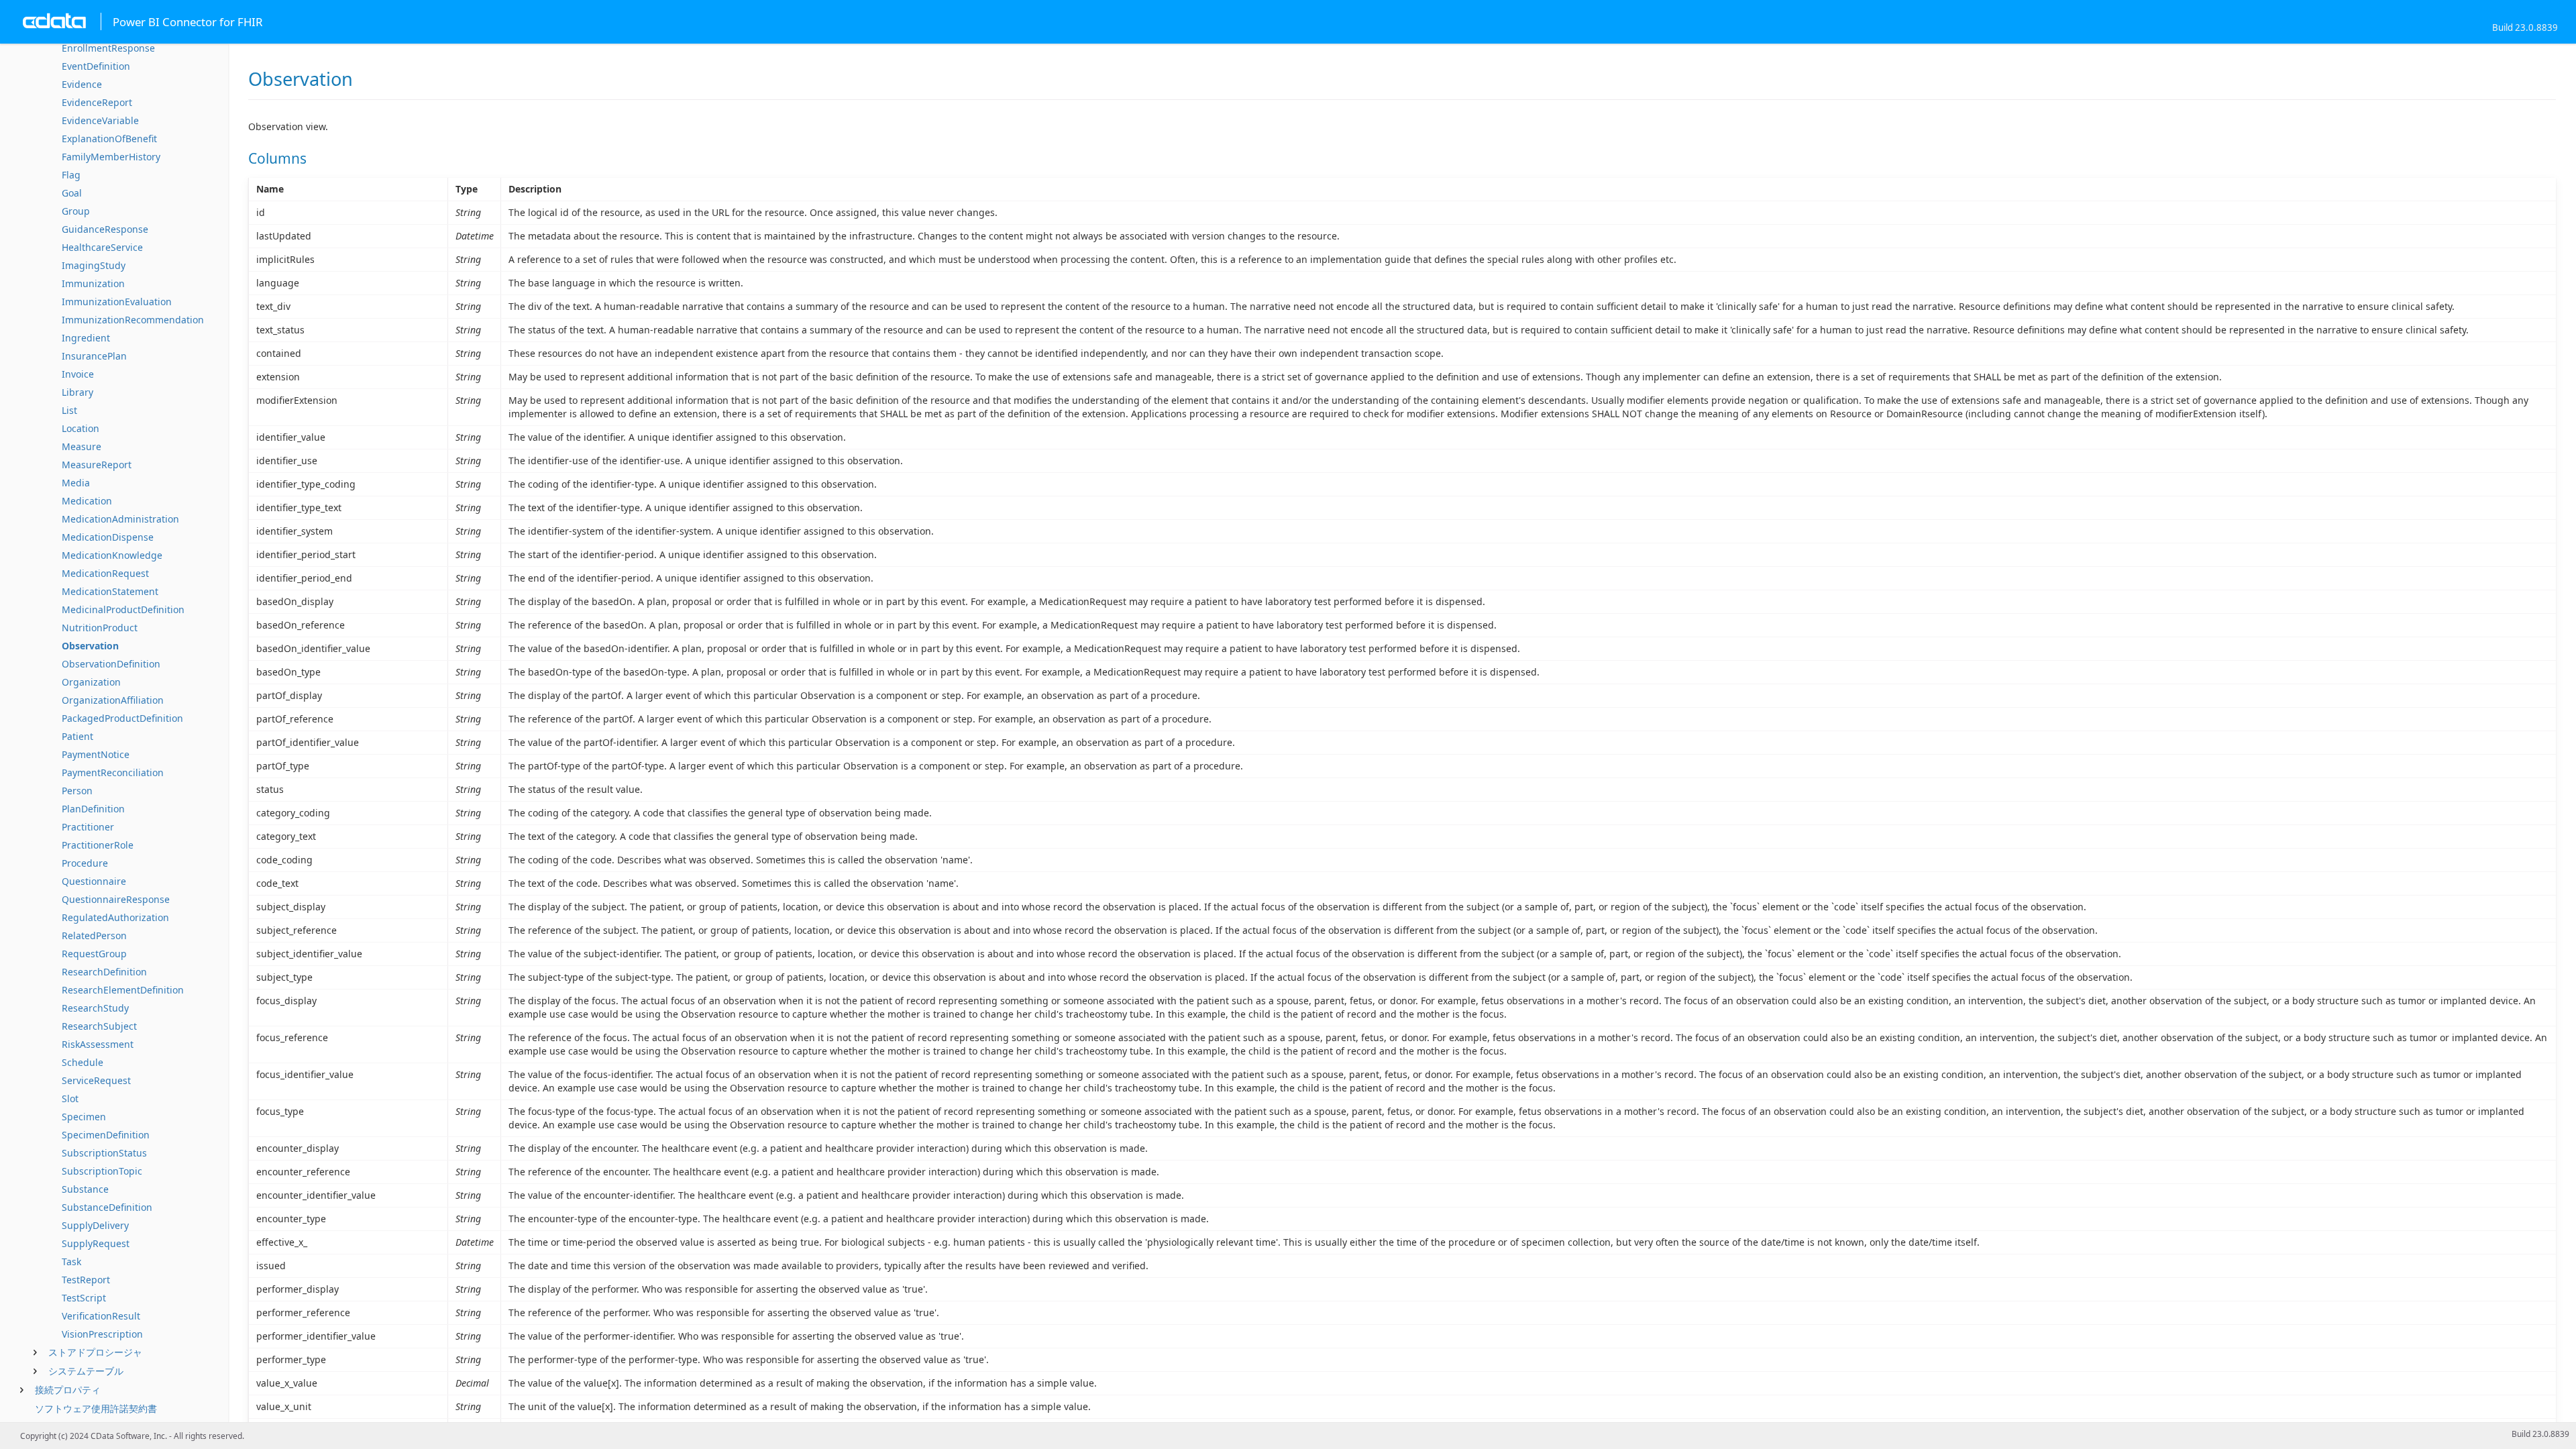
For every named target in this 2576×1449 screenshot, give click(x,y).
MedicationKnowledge (112, 555)
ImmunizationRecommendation (133, 320)
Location (80, 428)
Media (76, 483)
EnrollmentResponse (108, 48)
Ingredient (86, 338)
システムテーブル (86, 1371)
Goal (72, 193)
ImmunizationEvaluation (117, 302)
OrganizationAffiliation (113, 700)
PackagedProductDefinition (122, 718)
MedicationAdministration (120, 519)
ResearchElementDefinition (123, 990)
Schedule (83, 1062)
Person (77, 791)
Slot (70, 1098)
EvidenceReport (97, 102)
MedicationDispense (108, 537)
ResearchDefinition (104, 972)
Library (77, 392)
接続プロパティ (68, 1390)
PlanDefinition (93, 809)
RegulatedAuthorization (115, 917)
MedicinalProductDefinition (123, 609)
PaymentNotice (96, 754)
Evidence (82, 84)
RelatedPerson (94, 935)
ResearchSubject (99, 1026)
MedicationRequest (105, 573)
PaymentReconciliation (113, 772)
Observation (90, 646)
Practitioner (88, 827)
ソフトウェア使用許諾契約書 (96, 1408)
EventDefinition (96, 66)
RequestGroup (94, 954)
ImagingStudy (94, 265)
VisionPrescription (102, 1334)
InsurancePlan (94, 356)
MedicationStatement (110, 591)
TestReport (86, 1280)
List (69, 410)
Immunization (93, 283)
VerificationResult (101, 1316)
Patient (77, 736)
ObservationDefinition (111, 664)
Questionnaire (94, 881)
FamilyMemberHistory (111, 157)
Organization (91, 682)
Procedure (85, 863)
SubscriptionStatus (104, 1153)
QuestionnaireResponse (116, 899)
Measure (82, 446)
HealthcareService (102, 247)
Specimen (84, 1117)
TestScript (84, 1298)
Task (71, 1262)
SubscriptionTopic (102, 1171)
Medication (87, 501)
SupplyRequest (96, 1243)
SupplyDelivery (95, 1225)
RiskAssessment (98, 1044)
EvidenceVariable (100, 120)
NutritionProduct (100, 628)
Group (76, 211)
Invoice (78, 374)
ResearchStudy (95, 1008)
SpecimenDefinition (106, 1135)
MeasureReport (97, 465)
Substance (85, 1189)
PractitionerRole (98, 845)
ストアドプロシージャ (95, 1352)
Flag (71, 175)
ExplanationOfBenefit (109, 139)
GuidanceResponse (105, 229)
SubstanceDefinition (107, 1207)
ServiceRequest (96, 1080)
